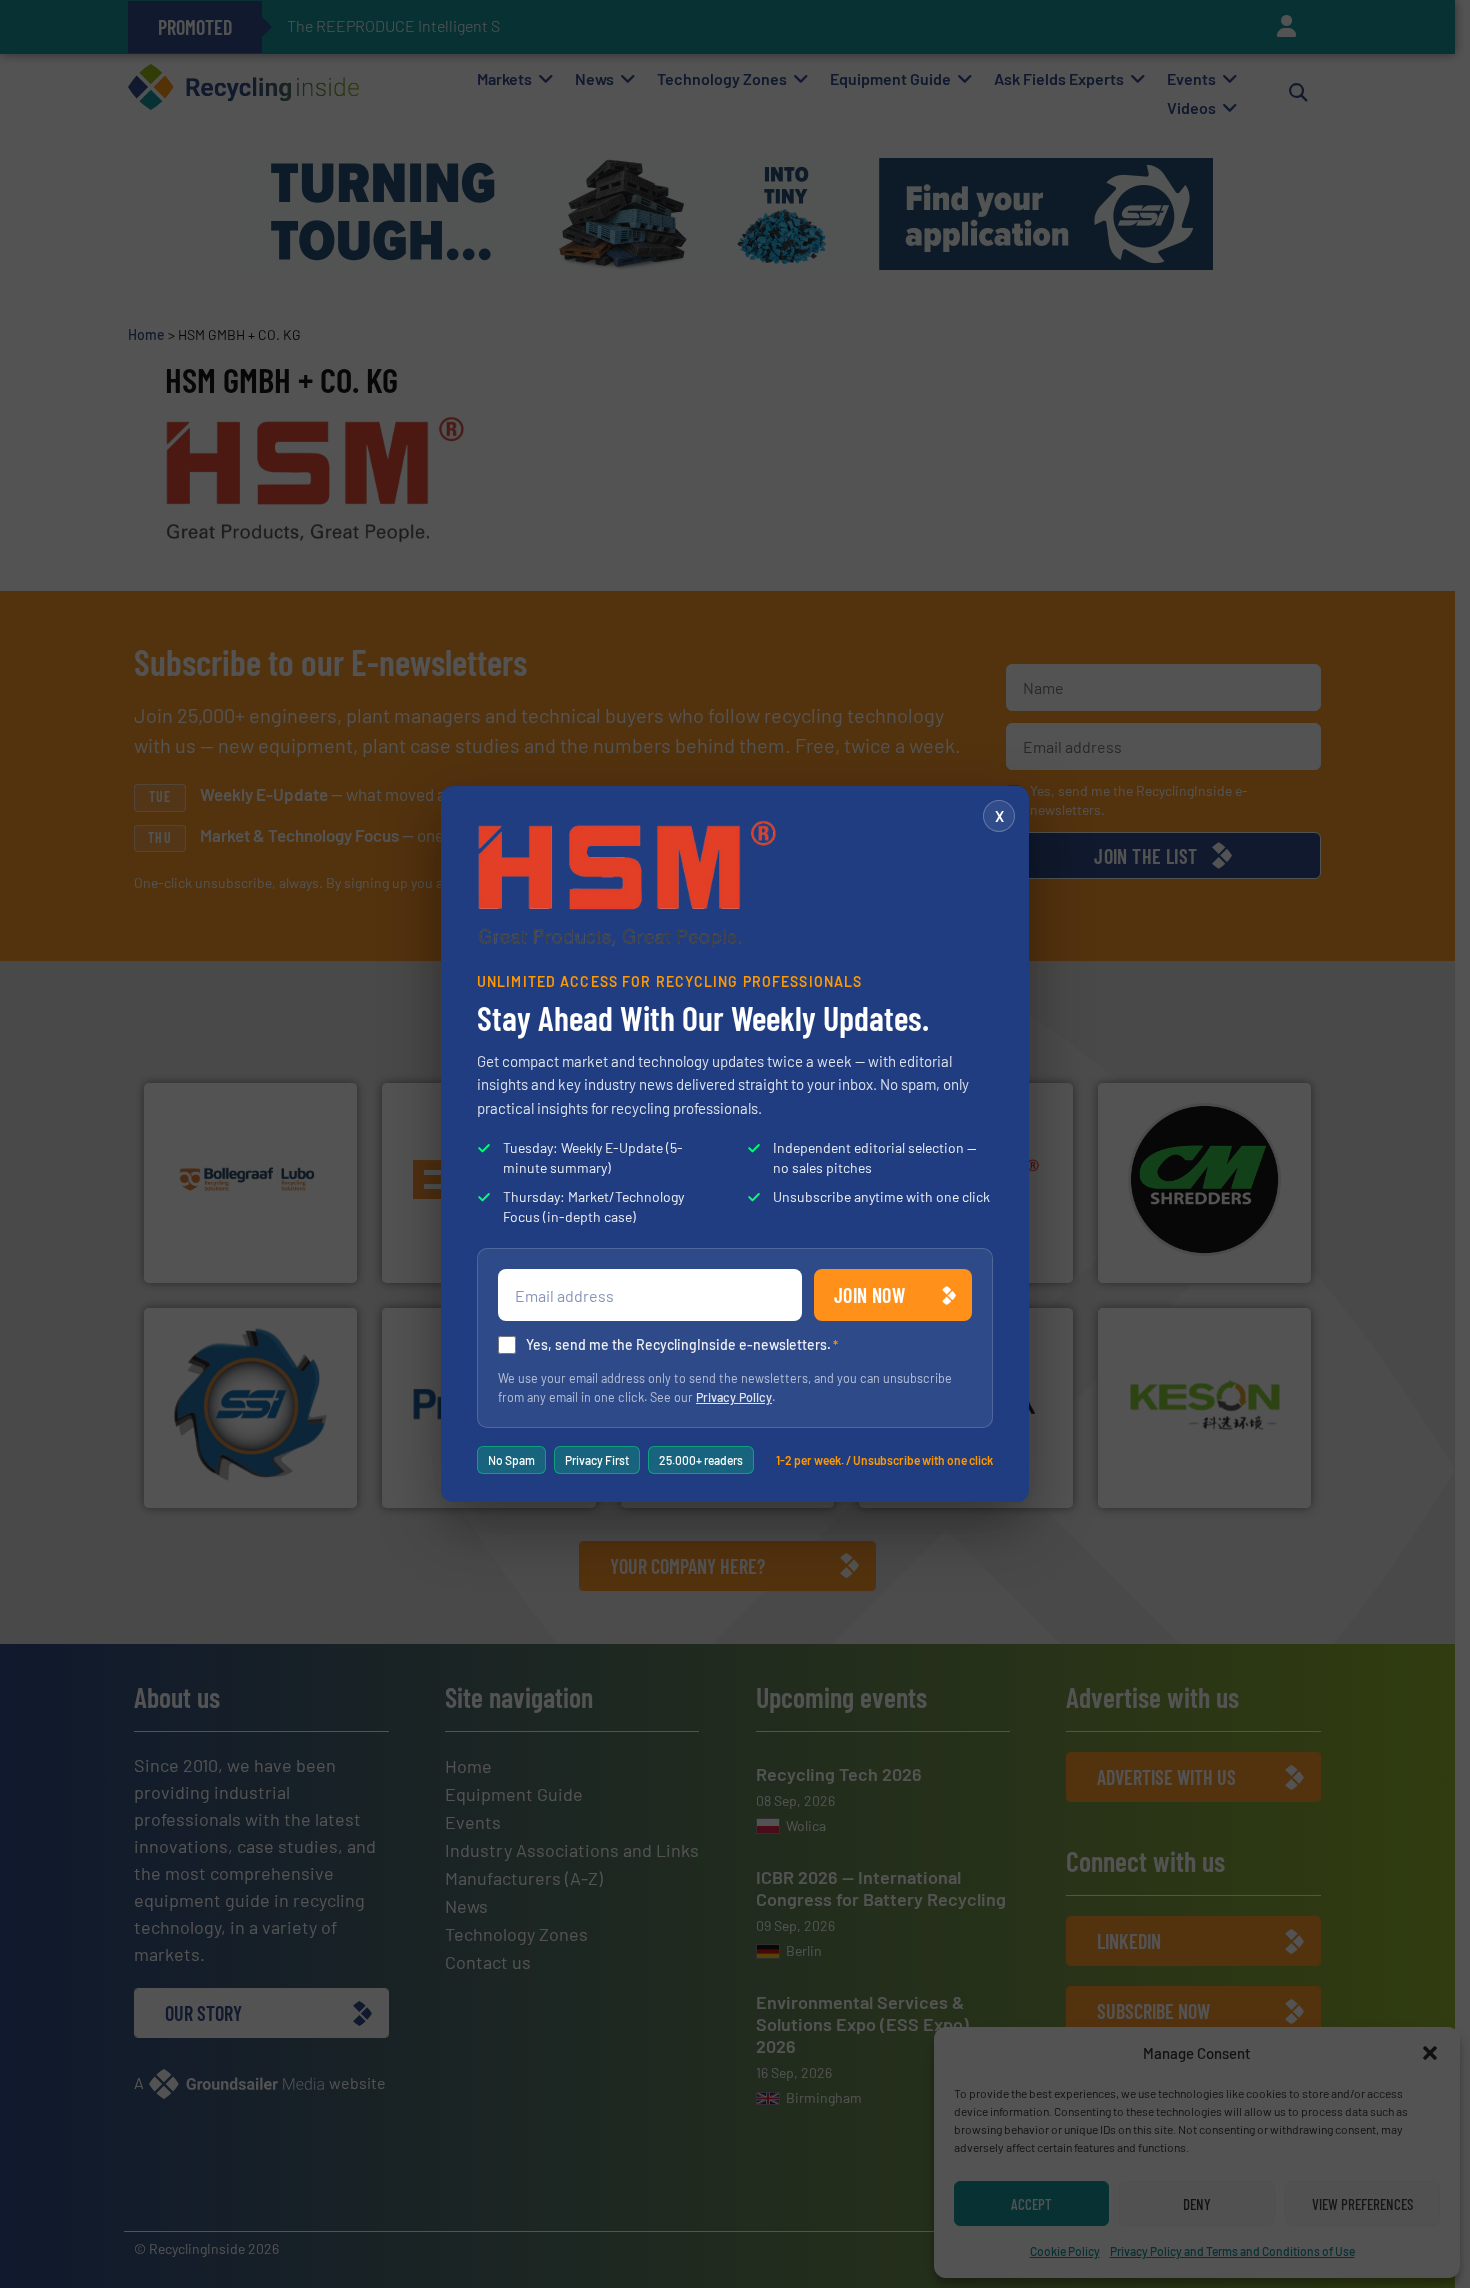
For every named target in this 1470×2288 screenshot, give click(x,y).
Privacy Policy (734, 1397)
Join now (869, 1295)
